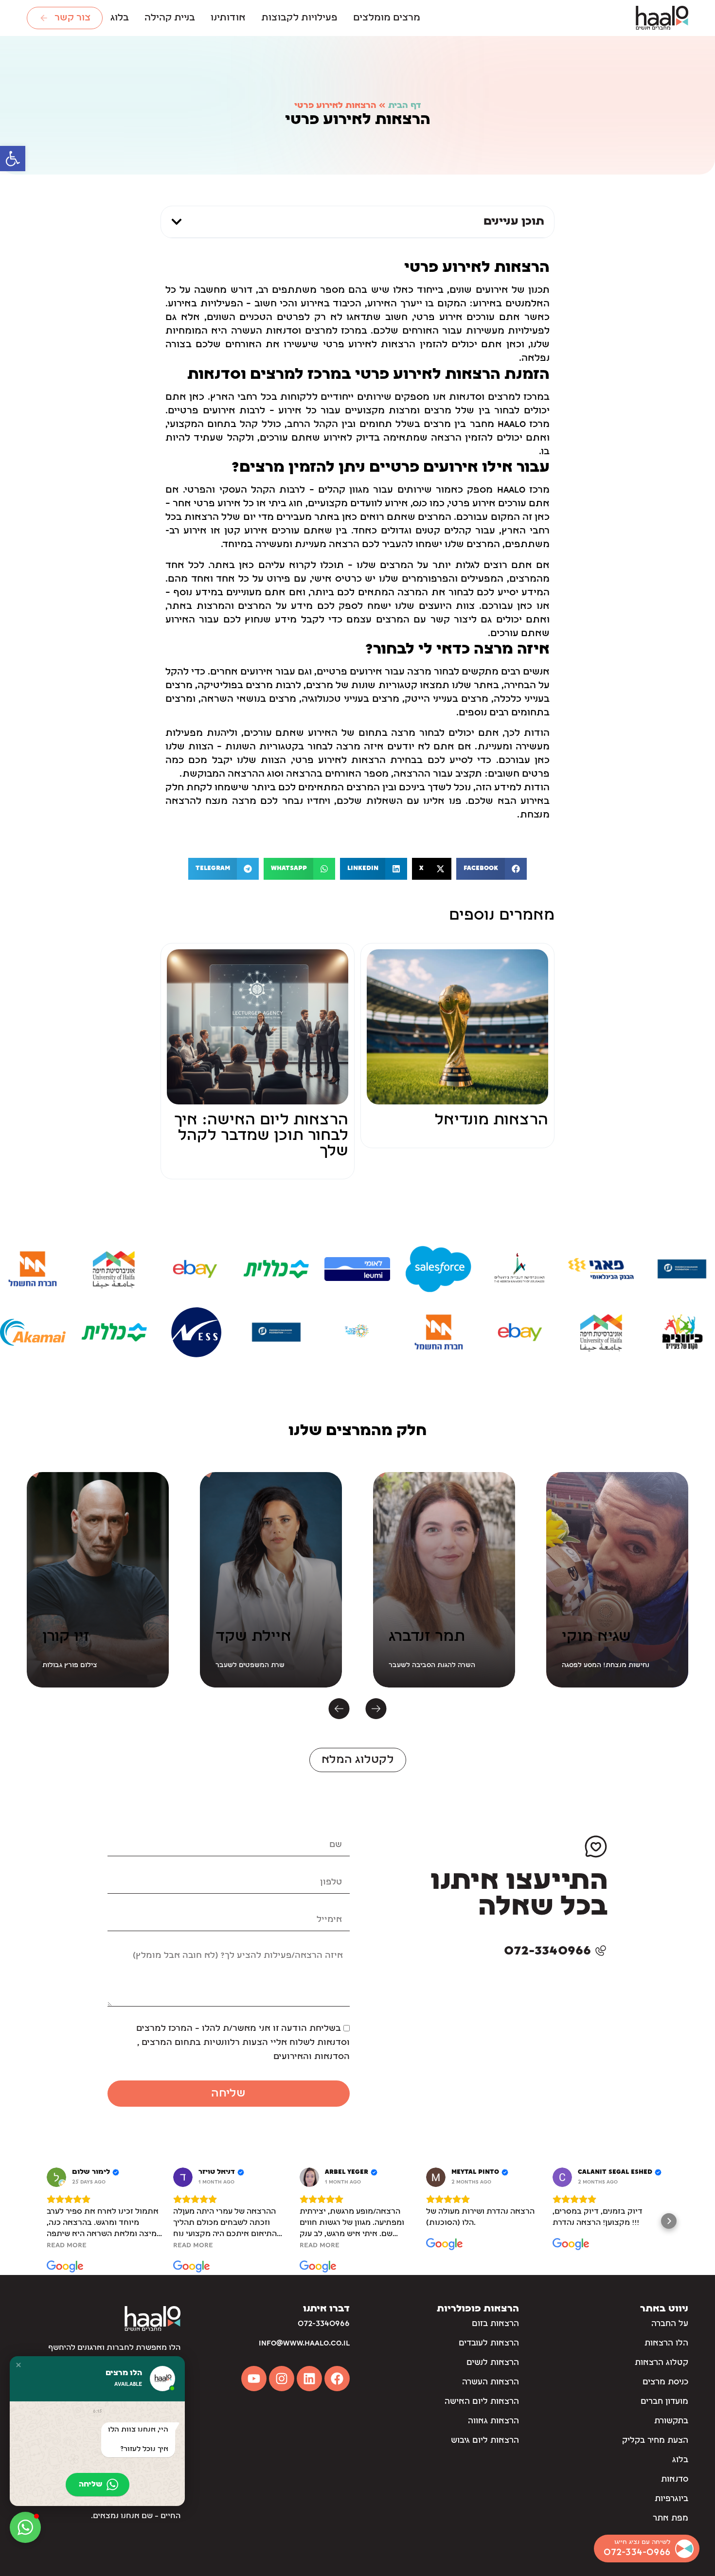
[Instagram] (282, 2379)
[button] (13, 159)
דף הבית (404, 106)
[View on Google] (56, 2177)
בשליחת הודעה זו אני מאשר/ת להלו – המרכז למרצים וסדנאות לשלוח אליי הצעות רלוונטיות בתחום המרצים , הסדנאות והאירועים (243, 2043)
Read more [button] (67, 2245)
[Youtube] (254, 2379)
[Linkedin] (309, 2379)
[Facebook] (337, 2379)
